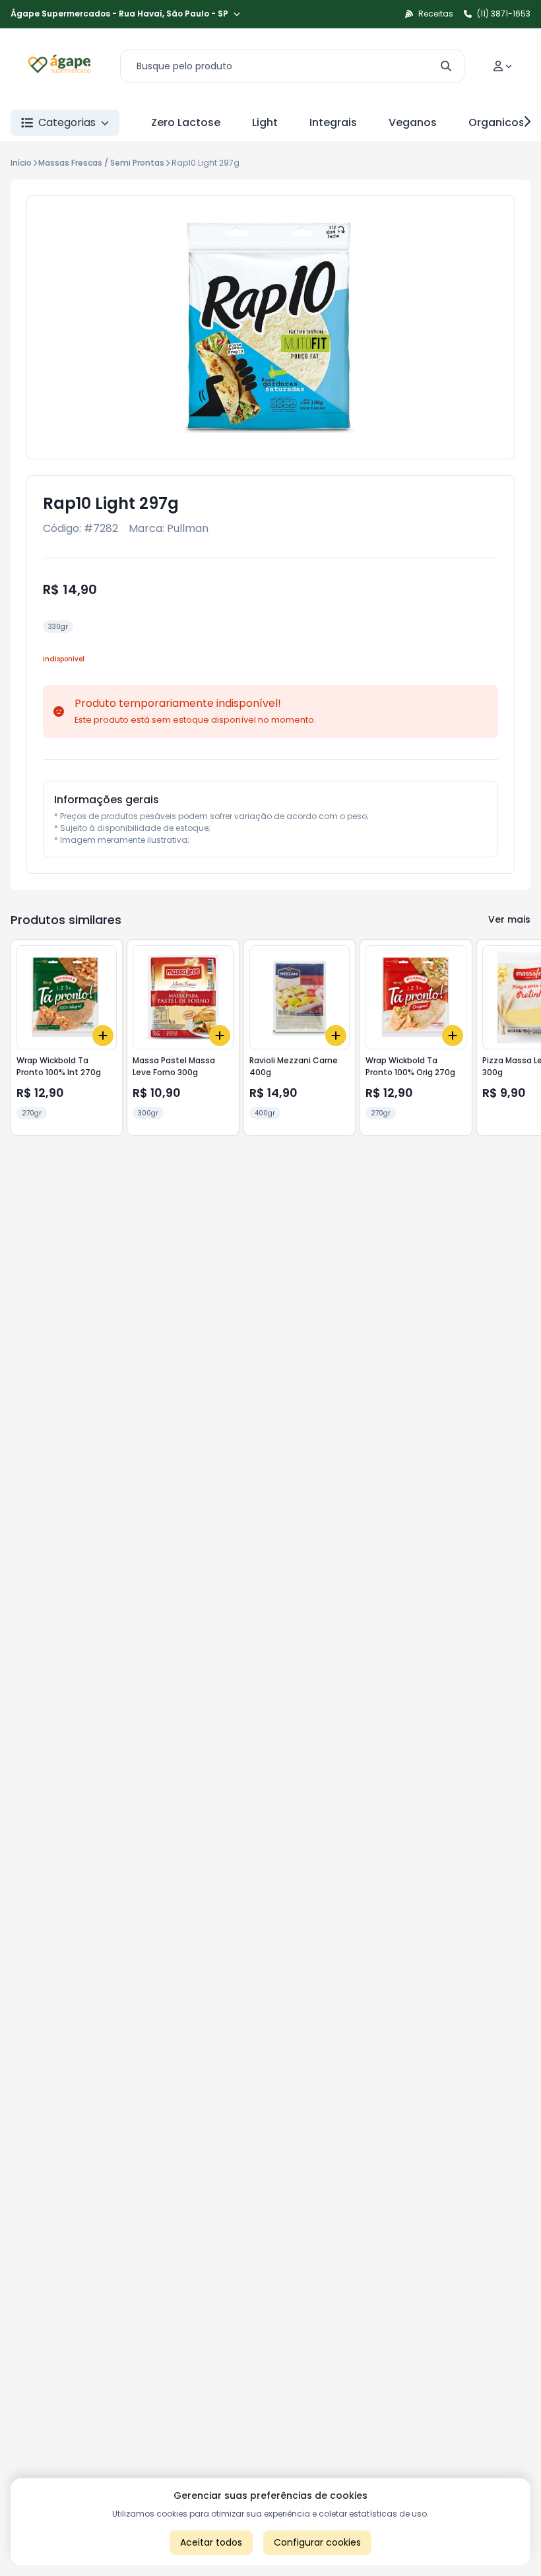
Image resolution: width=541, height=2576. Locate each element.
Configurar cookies (317, 2542)
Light (265, 122)
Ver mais (509, 919)
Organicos (496, 122)
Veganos (413, 122)
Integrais (333, 122)
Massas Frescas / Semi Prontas (101, 163)
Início (21, 163)
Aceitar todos (211, 2542)
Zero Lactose (186, 122)
